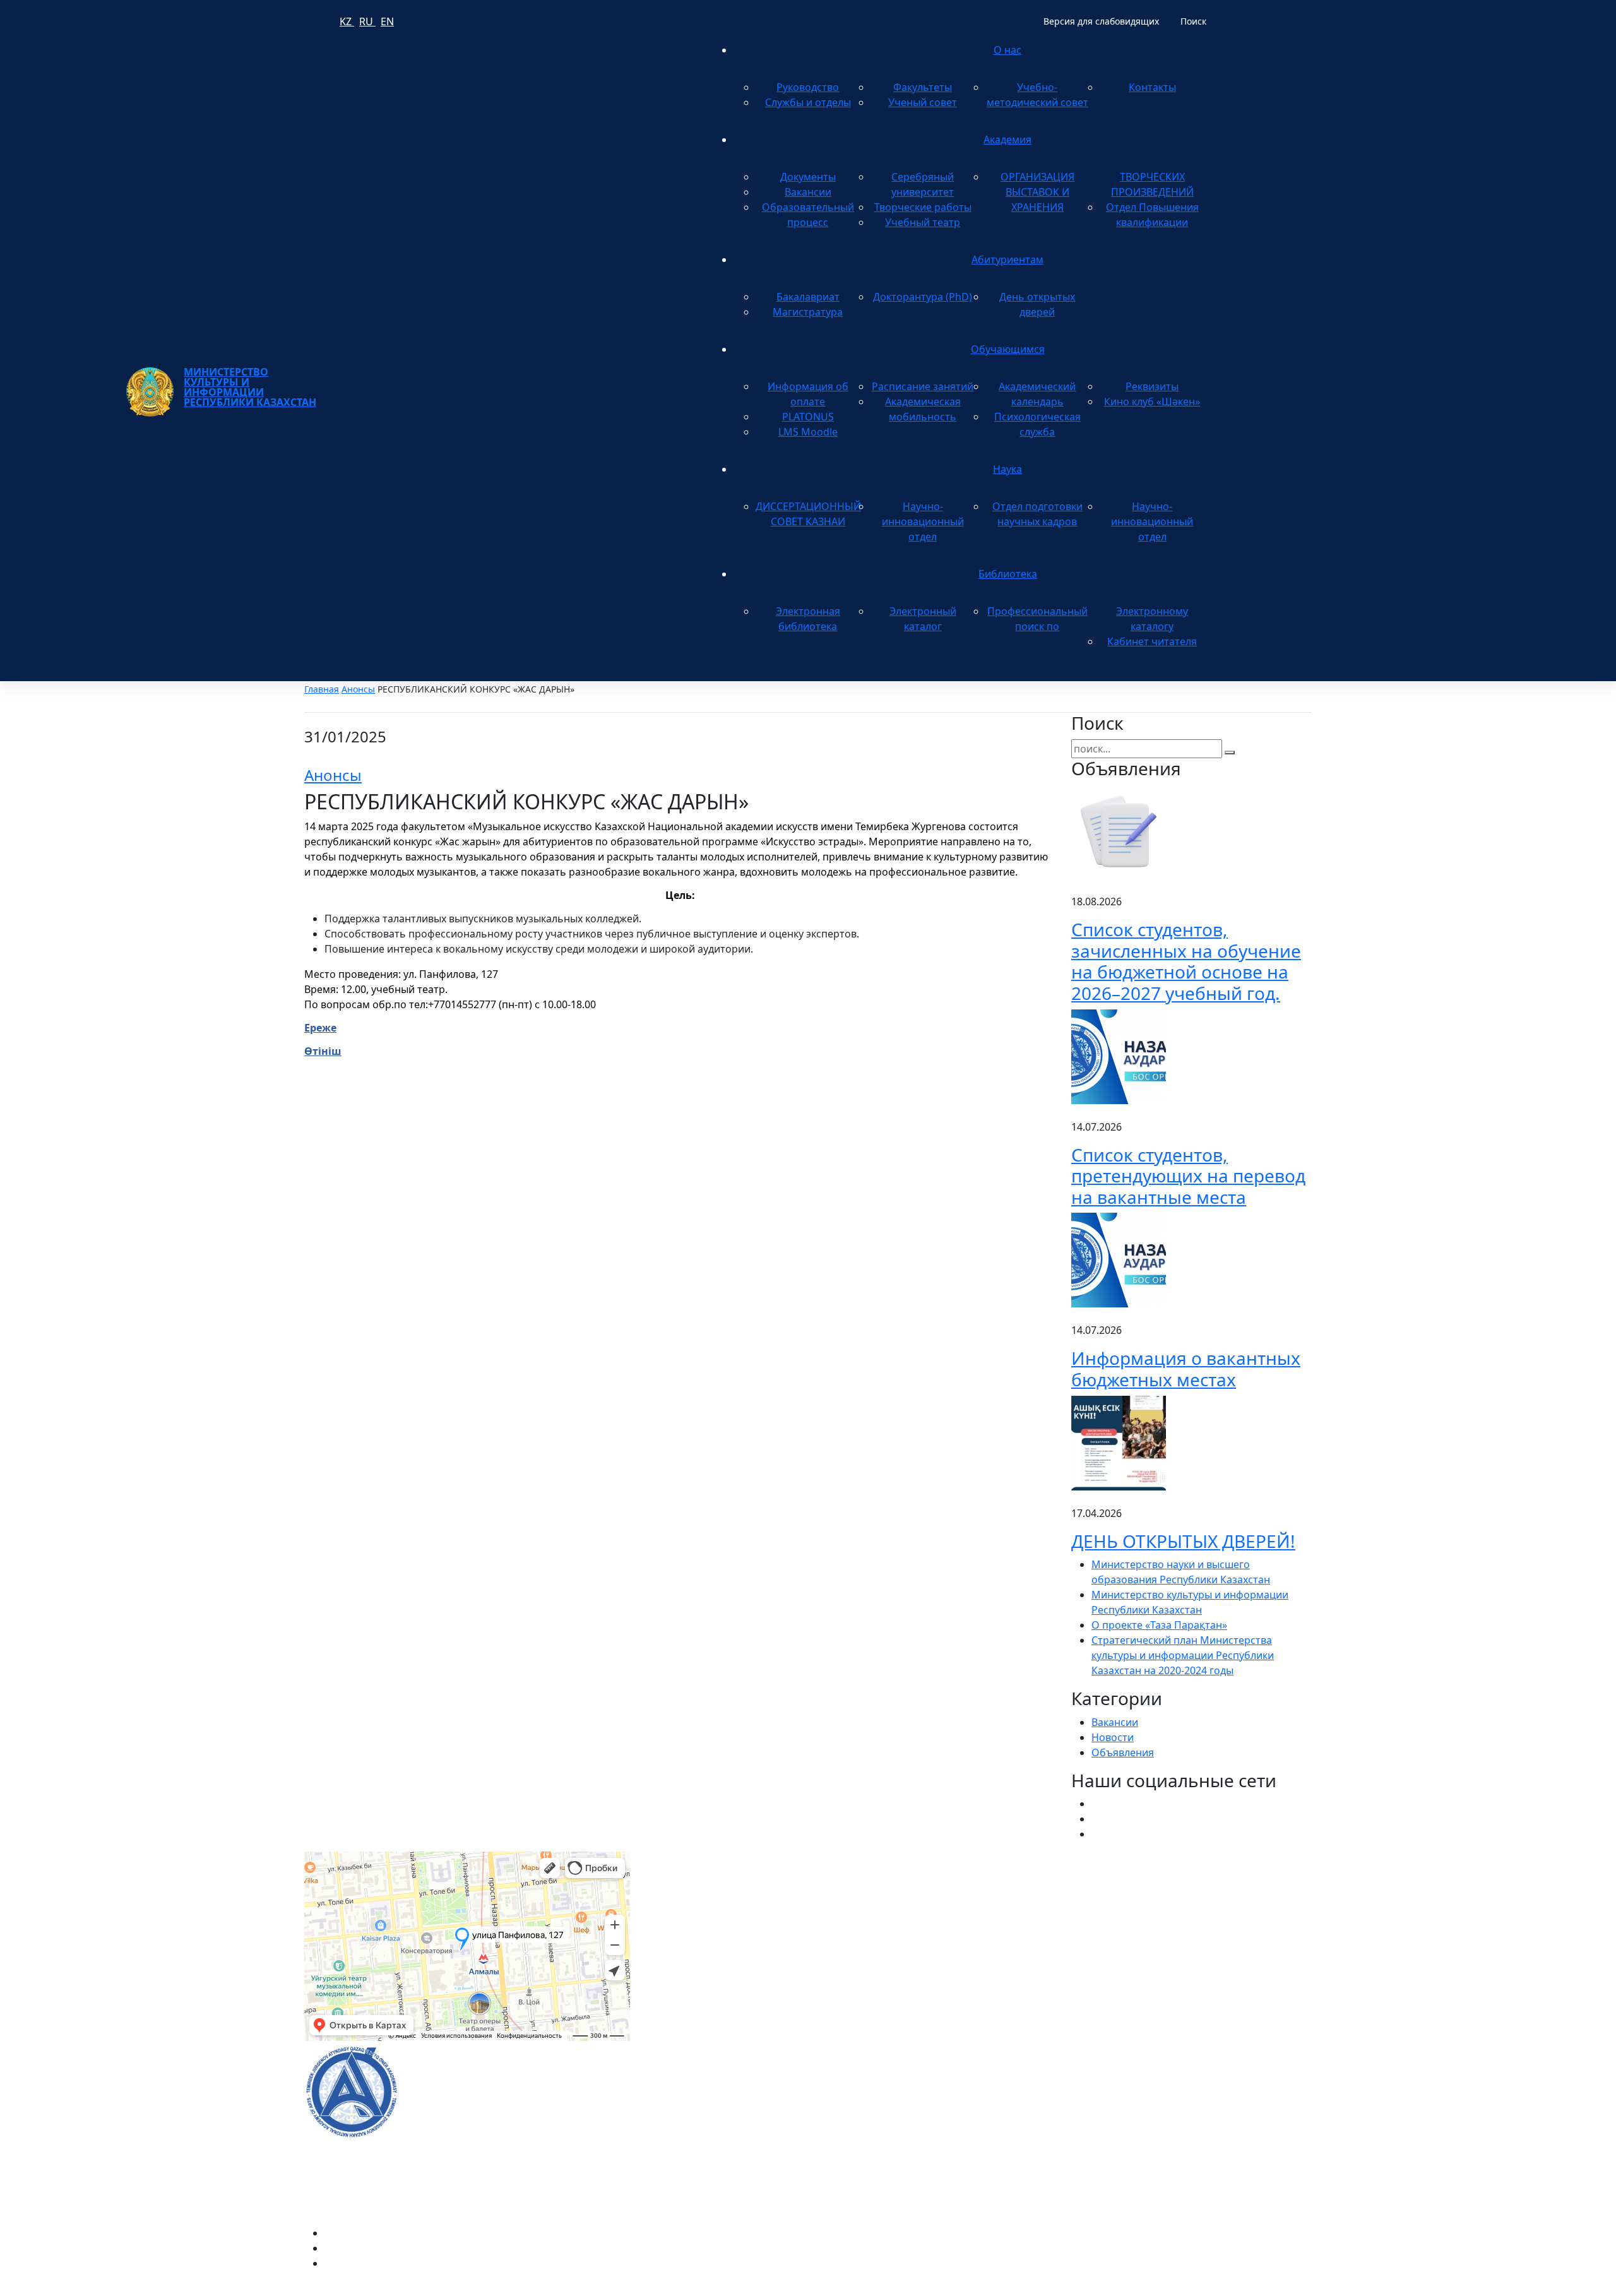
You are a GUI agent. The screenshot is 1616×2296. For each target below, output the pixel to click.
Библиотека (1008, 574)
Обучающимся (1008, 349)
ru (367, 21)
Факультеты (923, 87)
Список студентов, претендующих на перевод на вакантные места (1188, 1176)
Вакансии (808, 192)
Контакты (1152, 87)
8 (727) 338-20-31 (1026, 1911)
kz (347, 21)
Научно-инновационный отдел (923, 521)
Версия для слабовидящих (1101, 21)
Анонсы (358, 689)
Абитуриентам (1007, 259)
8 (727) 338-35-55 (1111, 2118)
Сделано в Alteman (1266, 2288)
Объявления (1123, 1752)
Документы (808, 177)
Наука (1007, 469)
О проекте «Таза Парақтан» (1159, 1625)
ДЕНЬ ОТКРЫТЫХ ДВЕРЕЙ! (1183, 1541)
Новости (1113, 1737)
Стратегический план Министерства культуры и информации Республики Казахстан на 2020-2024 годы (1183, 1655)
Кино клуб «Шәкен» (1152, 402)
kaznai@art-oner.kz (1117, 2078)
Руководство (808, 87)
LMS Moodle (808, 432)
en (387, 21)
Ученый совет (923, 102)
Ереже (320, 1028)
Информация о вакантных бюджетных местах (1186, 1369)
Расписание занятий (923, 386)
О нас (1007, 50)
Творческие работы (923, 207)
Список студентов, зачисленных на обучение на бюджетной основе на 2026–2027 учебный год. (1186, 961)
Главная (322, 689)
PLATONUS (808, 417)
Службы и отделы (808, 102)
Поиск (1193, 21)
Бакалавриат (808, 297)
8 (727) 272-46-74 (685, 1911)
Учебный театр (923, 222)
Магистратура (808, 312)
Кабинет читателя (1152, 641)
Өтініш (323, 1051)
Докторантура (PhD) (923, 297)
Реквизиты (1152, 386)
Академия (1007, 140)
